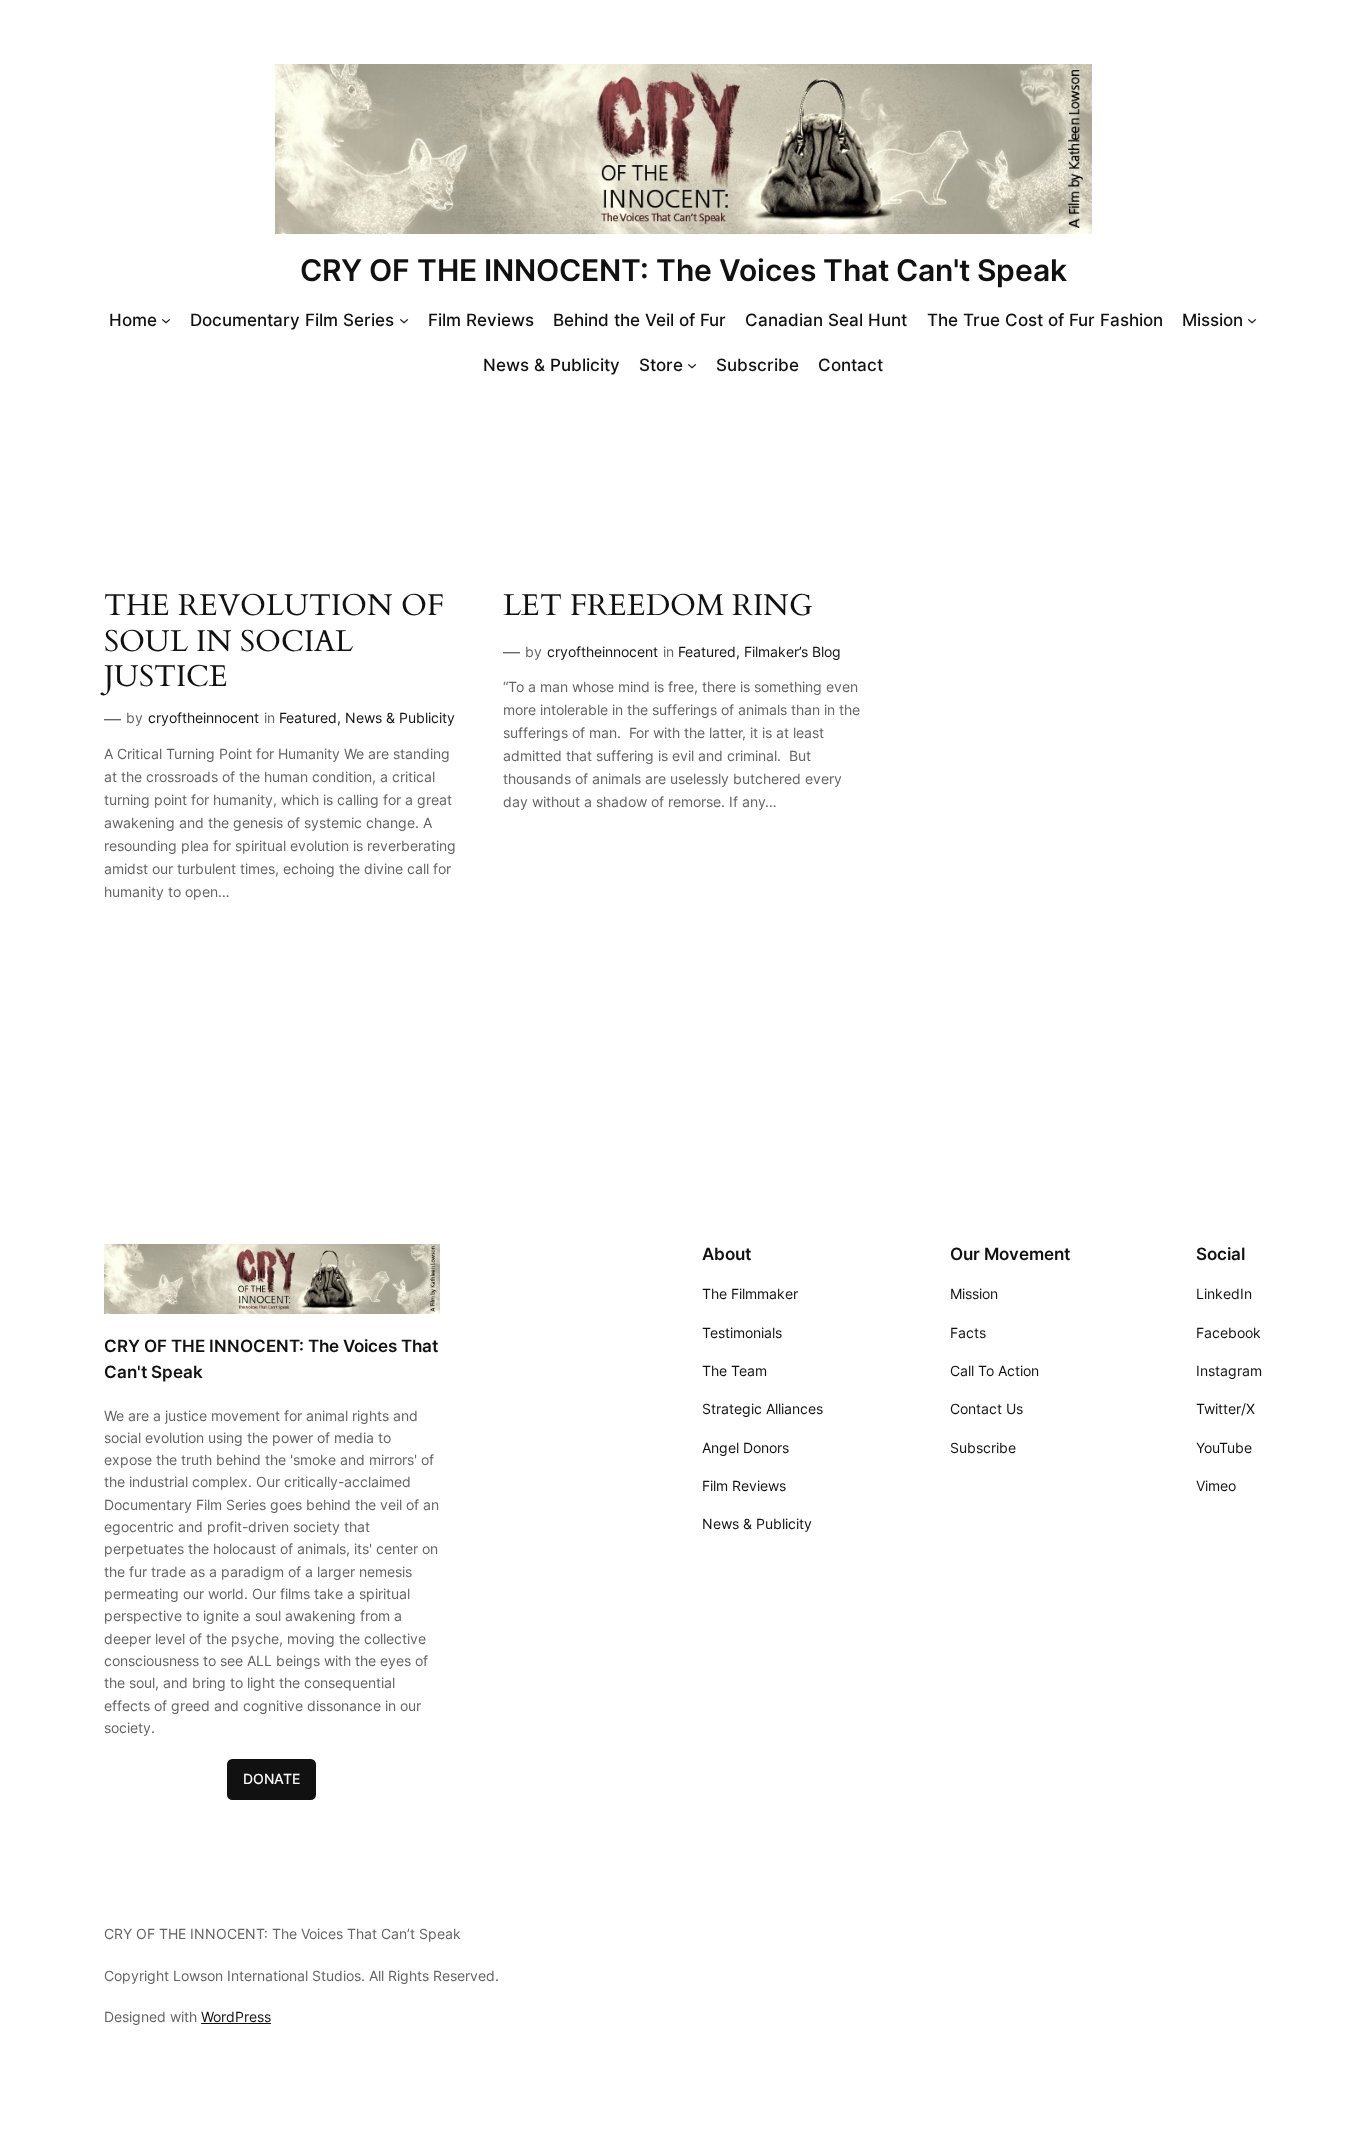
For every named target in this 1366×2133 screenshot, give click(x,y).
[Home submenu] (166, 320)
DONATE (271, 1778)
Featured (308, 717)
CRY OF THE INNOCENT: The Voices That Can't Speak (683, 270)
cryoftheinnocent (203, 717)
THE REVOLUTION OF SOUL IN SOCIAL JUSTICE (274, 642)
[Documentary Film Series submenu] (404, 320)
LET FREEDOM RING (658, 607)
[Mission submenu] (1252, 320)
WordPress (236, 2016)
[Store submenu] (692, 365)
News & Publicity (400, 717)
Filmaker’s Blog (792, 651)
